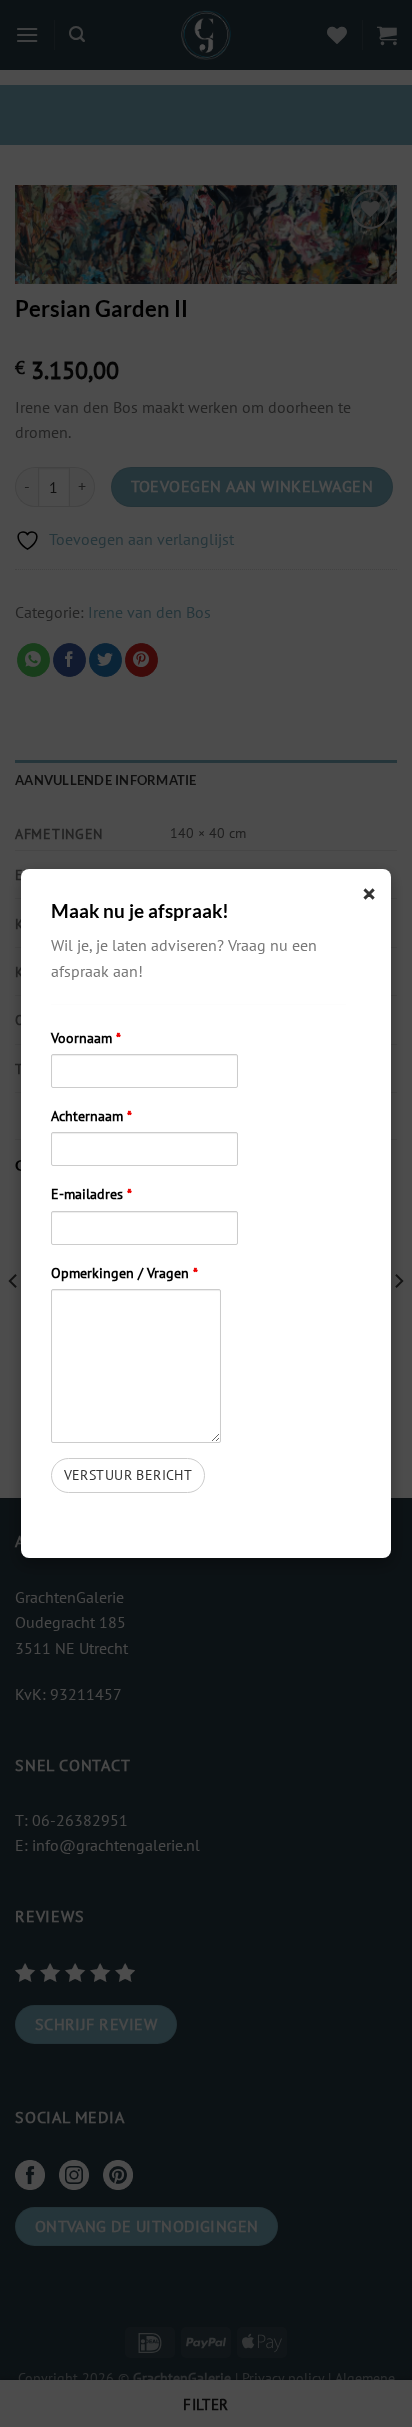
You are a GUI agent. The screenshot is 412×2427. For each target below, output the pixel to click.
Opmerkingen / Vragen (124, 1272)
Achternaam (91, 1115)
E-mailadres (91, 1193)
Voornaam (86, 1037)
